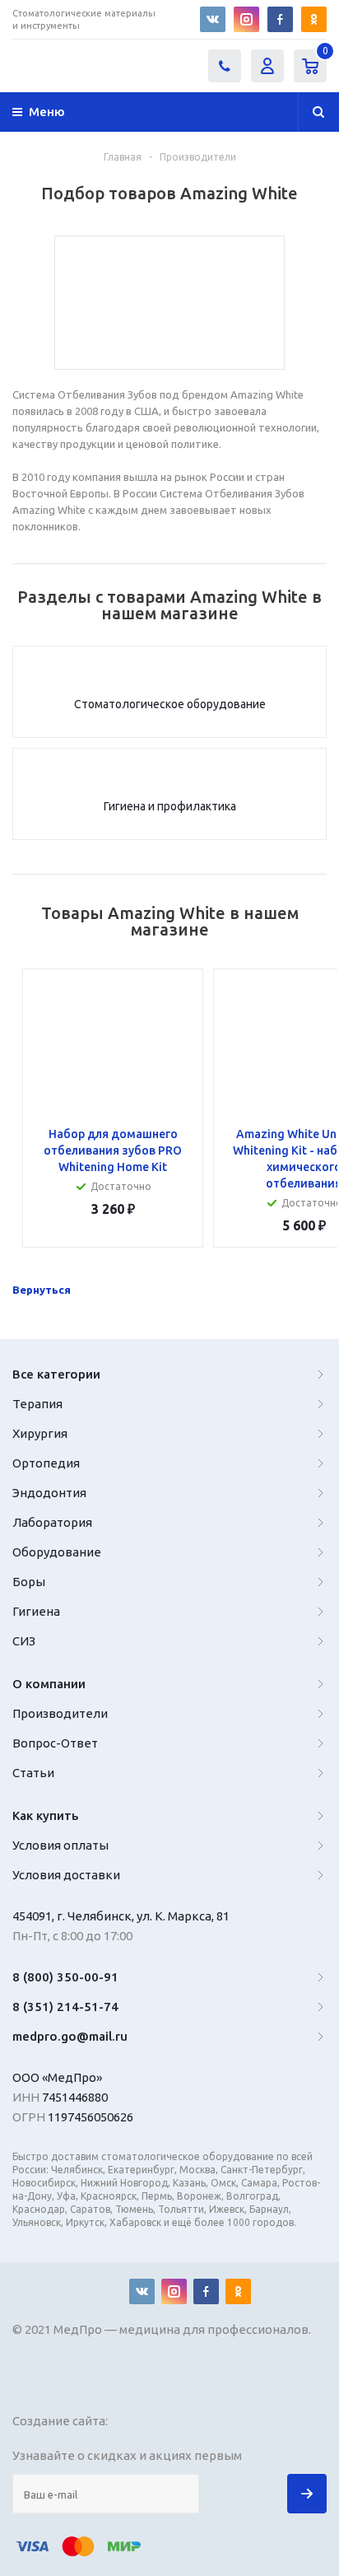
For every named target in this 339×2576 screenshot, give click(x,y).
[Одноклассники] (314, 19)
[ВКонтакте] (213, 19)
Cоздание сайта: (61, 2421)
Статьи (33, 1773)
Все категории (56, 1374)
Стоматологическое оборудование (170, 704)
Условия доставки (66, 1875)
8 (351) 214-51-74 (65, 2007)
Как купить (45, 1815)
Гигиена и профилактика (170, 806)
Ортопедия (46, 1463)
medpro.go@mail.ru (70, 2036)
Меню (47, 112)
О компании (49, 1684)
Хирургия (40, 1433)
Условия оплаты (60, 1845)
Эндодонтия (49, 1493)
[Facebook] (280, 19)
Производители (60, 1713)
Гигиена (36, 1611)
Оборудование (57, 1552)
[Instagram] (246, 19)
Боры (29, 1582)
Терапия (37, 1404)
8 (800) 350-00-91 (65, 1977)
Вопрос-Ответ (55, 1743)
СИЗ (24, 1641)
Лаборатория (52, 1522)
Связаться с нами (225, 66)
